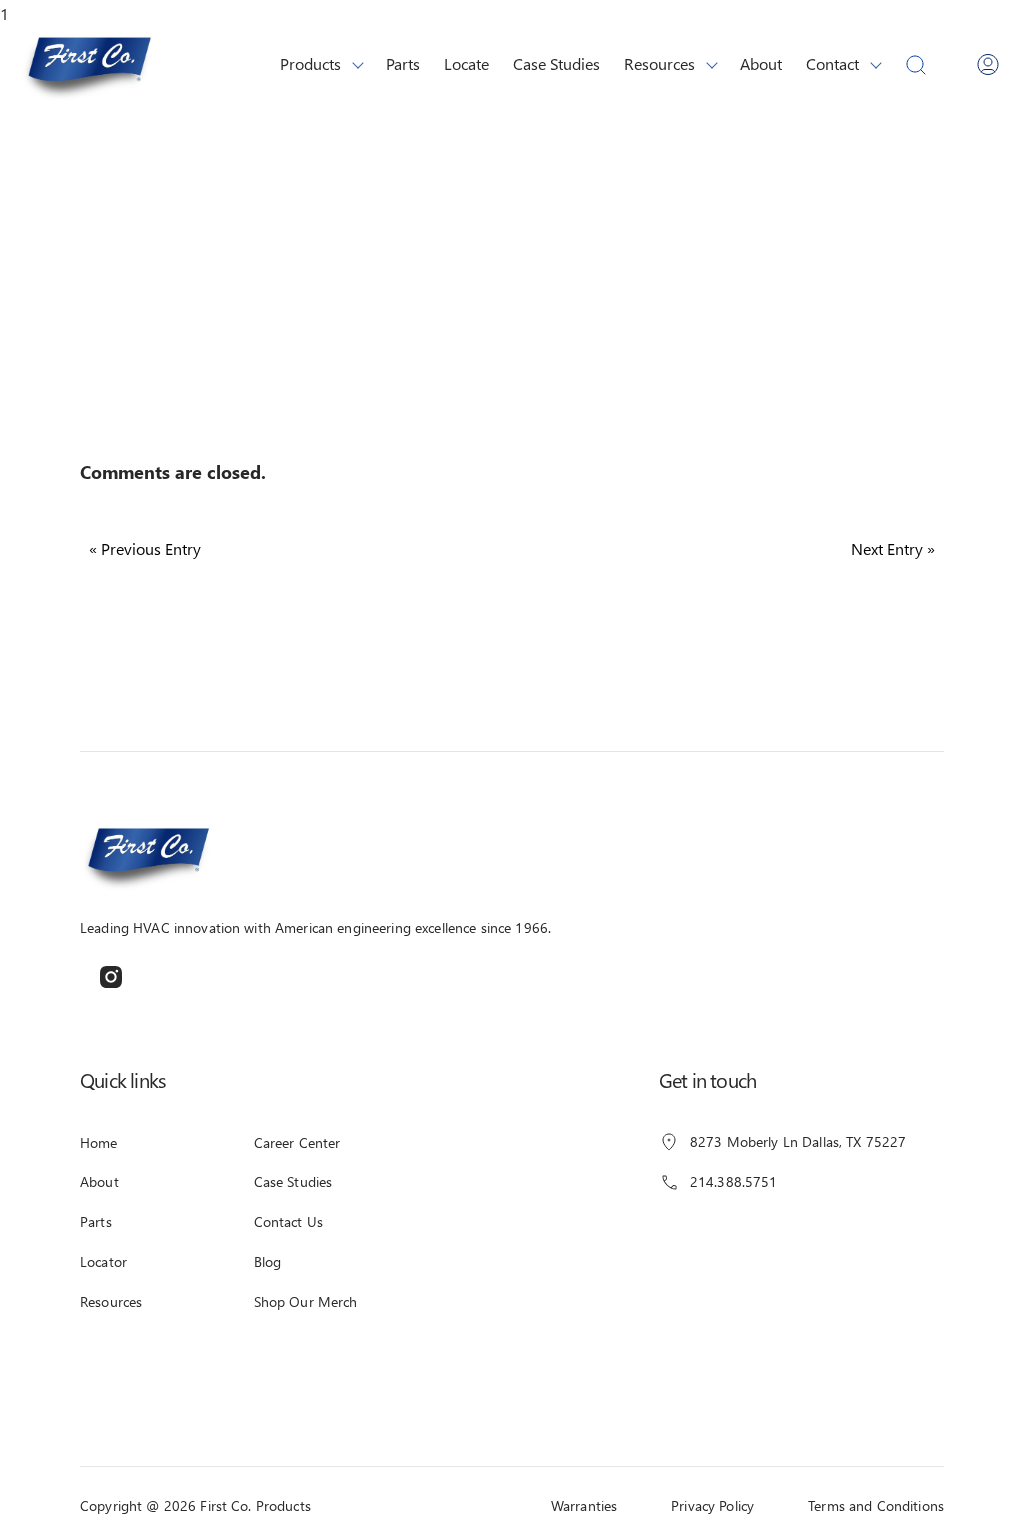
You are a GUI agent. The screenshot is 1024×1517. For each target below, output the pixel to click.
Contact (832, 63)
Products (310, 63)
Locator (103, 1261)
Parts (403, 63)
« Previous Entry (145, 548)
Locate (466, 63)
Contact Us (288, 1221)
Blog (268, 1261)
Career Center (297, 1142)
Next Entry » (893, 548)
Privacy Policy (712, 1505)
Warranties (584, 1505)
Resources (659, 63)
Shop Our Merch (306, 1301)
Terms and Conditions (876, 1505)
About (761, 63)
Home (99, 1142)
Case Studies (556, 63)
